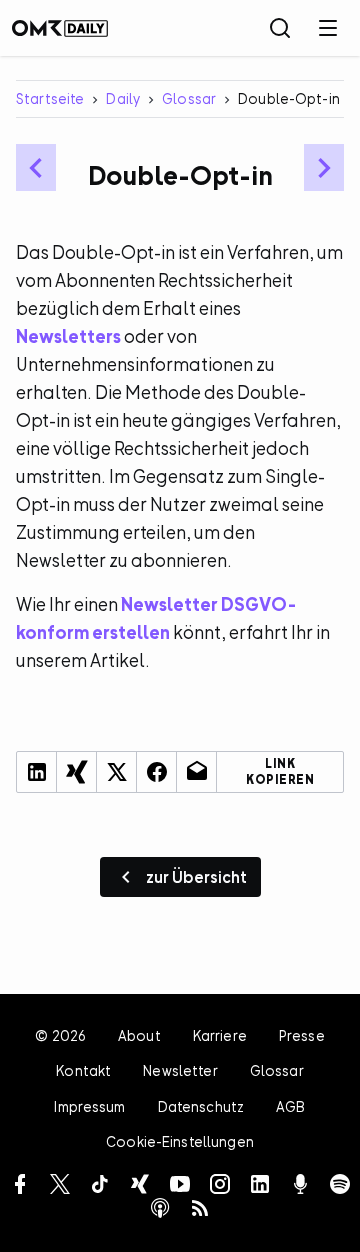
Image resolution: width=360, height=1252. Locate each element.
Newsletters (68, 336)
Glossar (189, 98)
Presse (302, 1035)
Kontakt (83, 1070)
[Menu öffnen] (328, 28)
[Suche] (280, 28)
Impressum (89, 1106)
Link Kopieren (280, 772)
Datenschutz (201, 1106)
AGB (290, 1106)
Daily (123, 98)
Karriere (220, 1035)
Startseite (50, 98)
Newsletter (180, 1070)
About (139, 1035)
